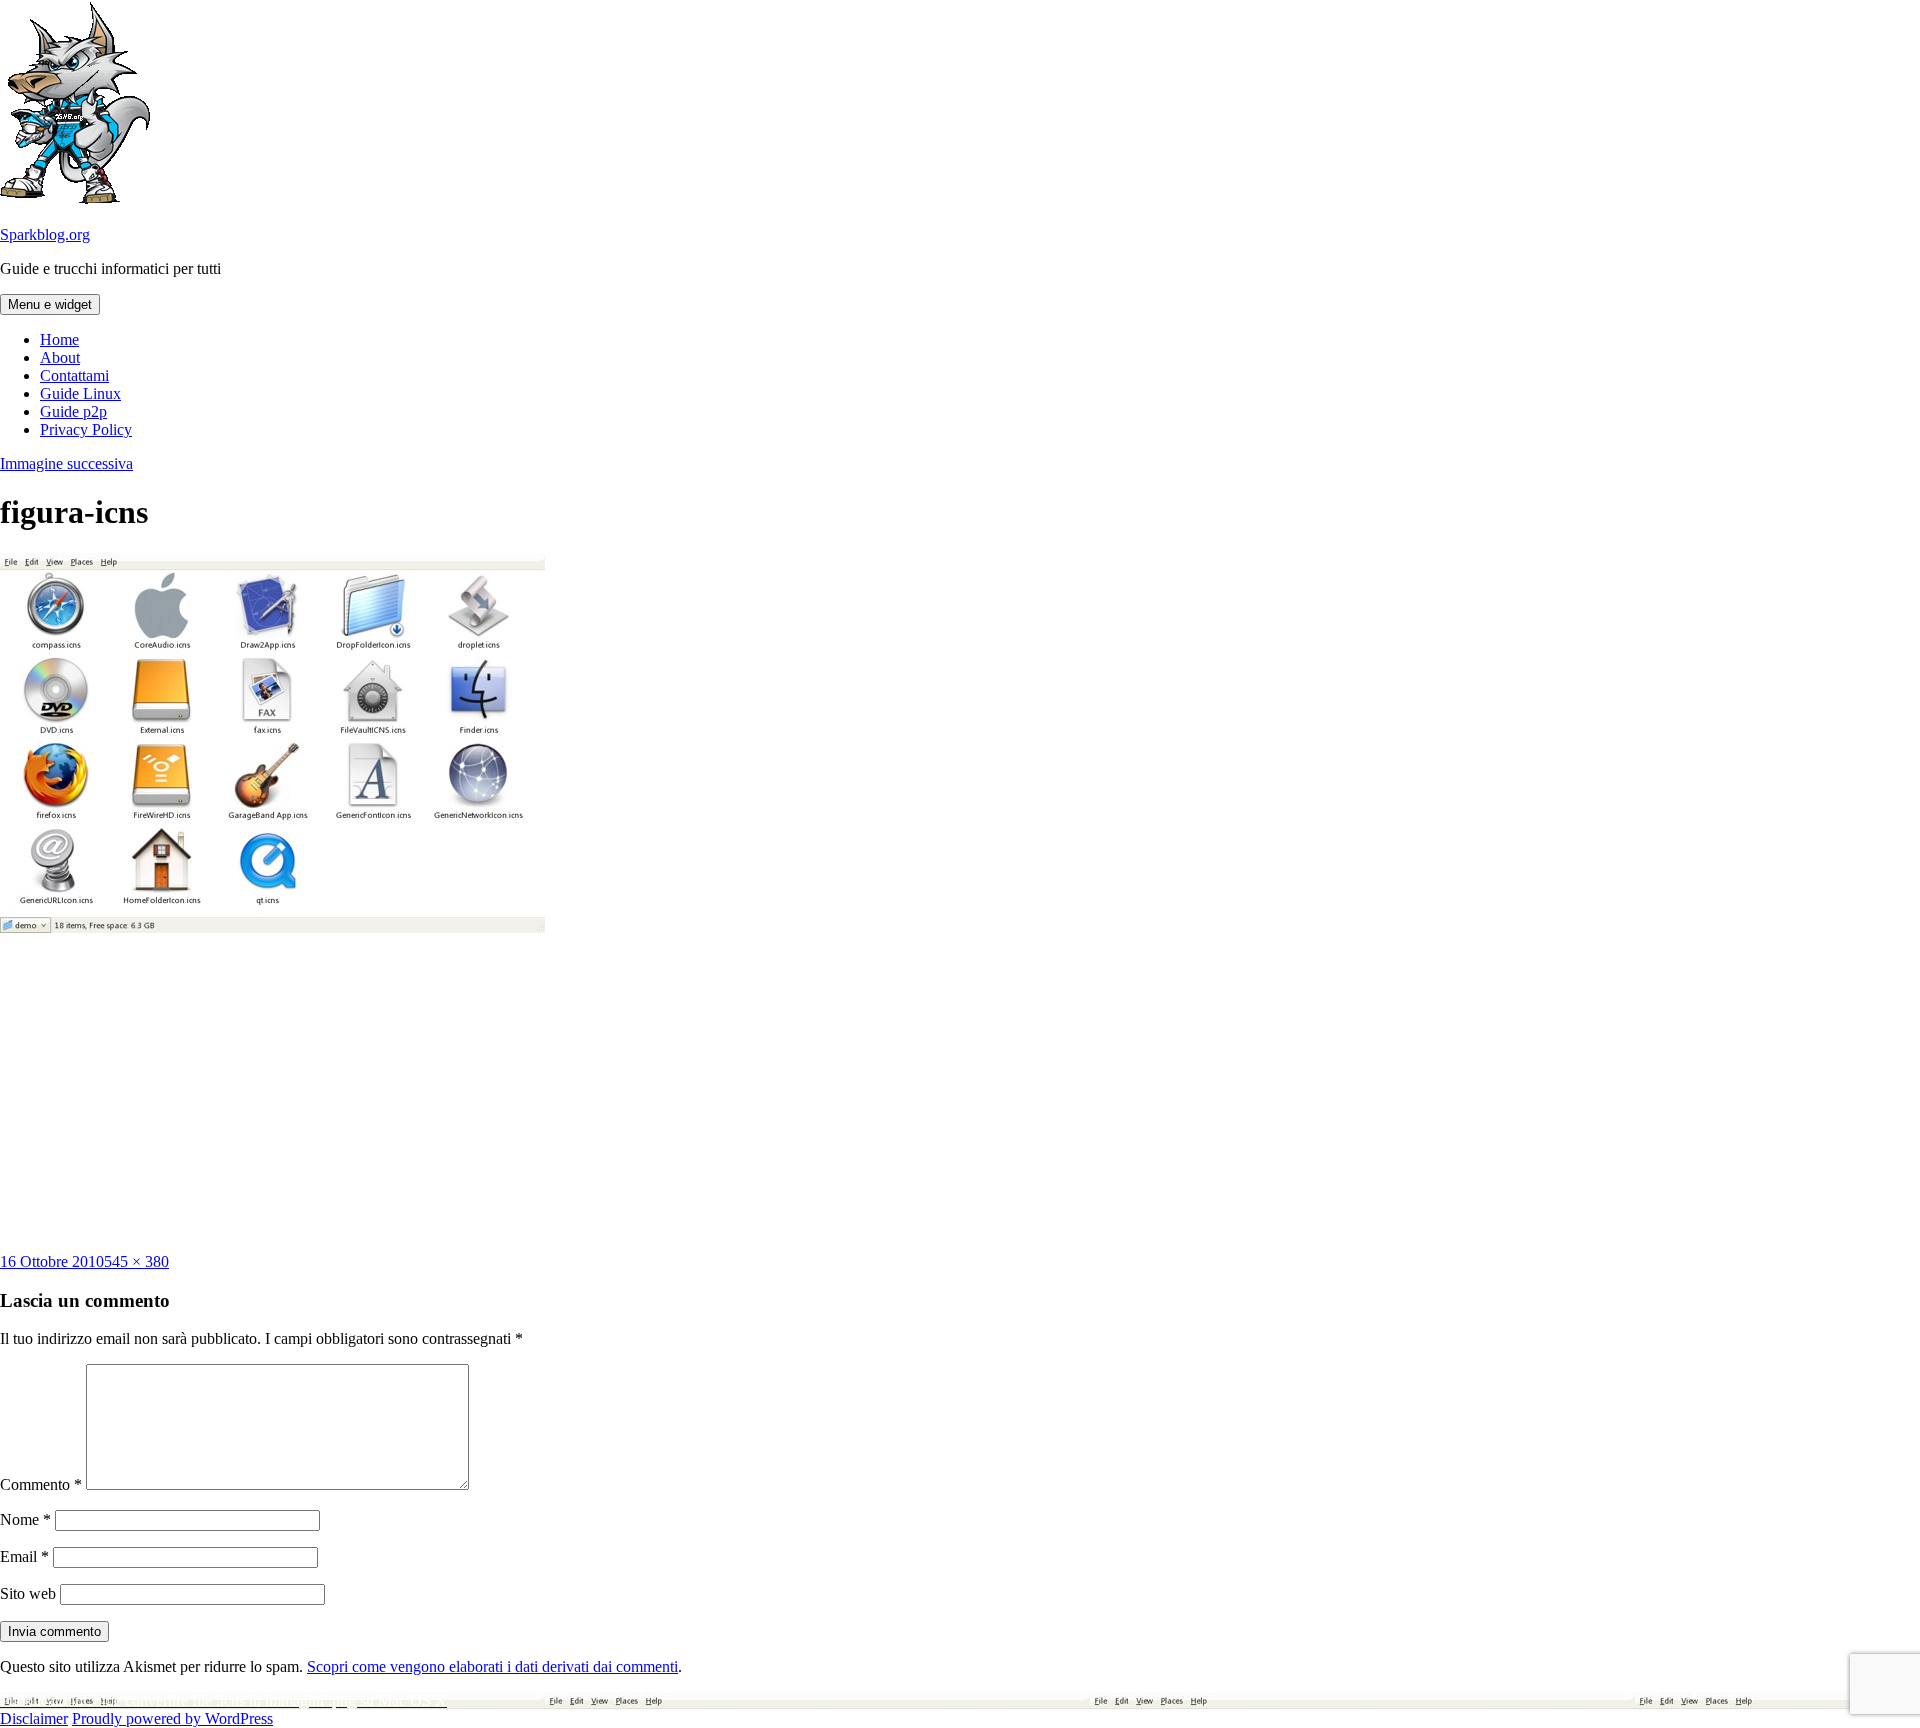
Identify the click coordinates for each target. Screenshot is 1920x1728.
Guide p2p (73, 411)
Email (24, 1556)
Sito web (28, 1593)
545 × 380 (136, 1261)
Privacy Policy (86, 429)
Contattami (74, 375)
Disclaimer (34, 1718)
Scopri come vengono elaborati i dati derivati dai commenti (492, 1666)
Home (59, 339)
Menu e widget (50, 304)
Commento (41, 1484)
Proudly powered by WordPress (172, 1718)
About (60, 357)
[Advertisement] (960, 1093)
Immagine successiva (66, 463)
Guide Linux (80, 393)
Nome (25, 1519)
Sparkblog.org (45, 234)
